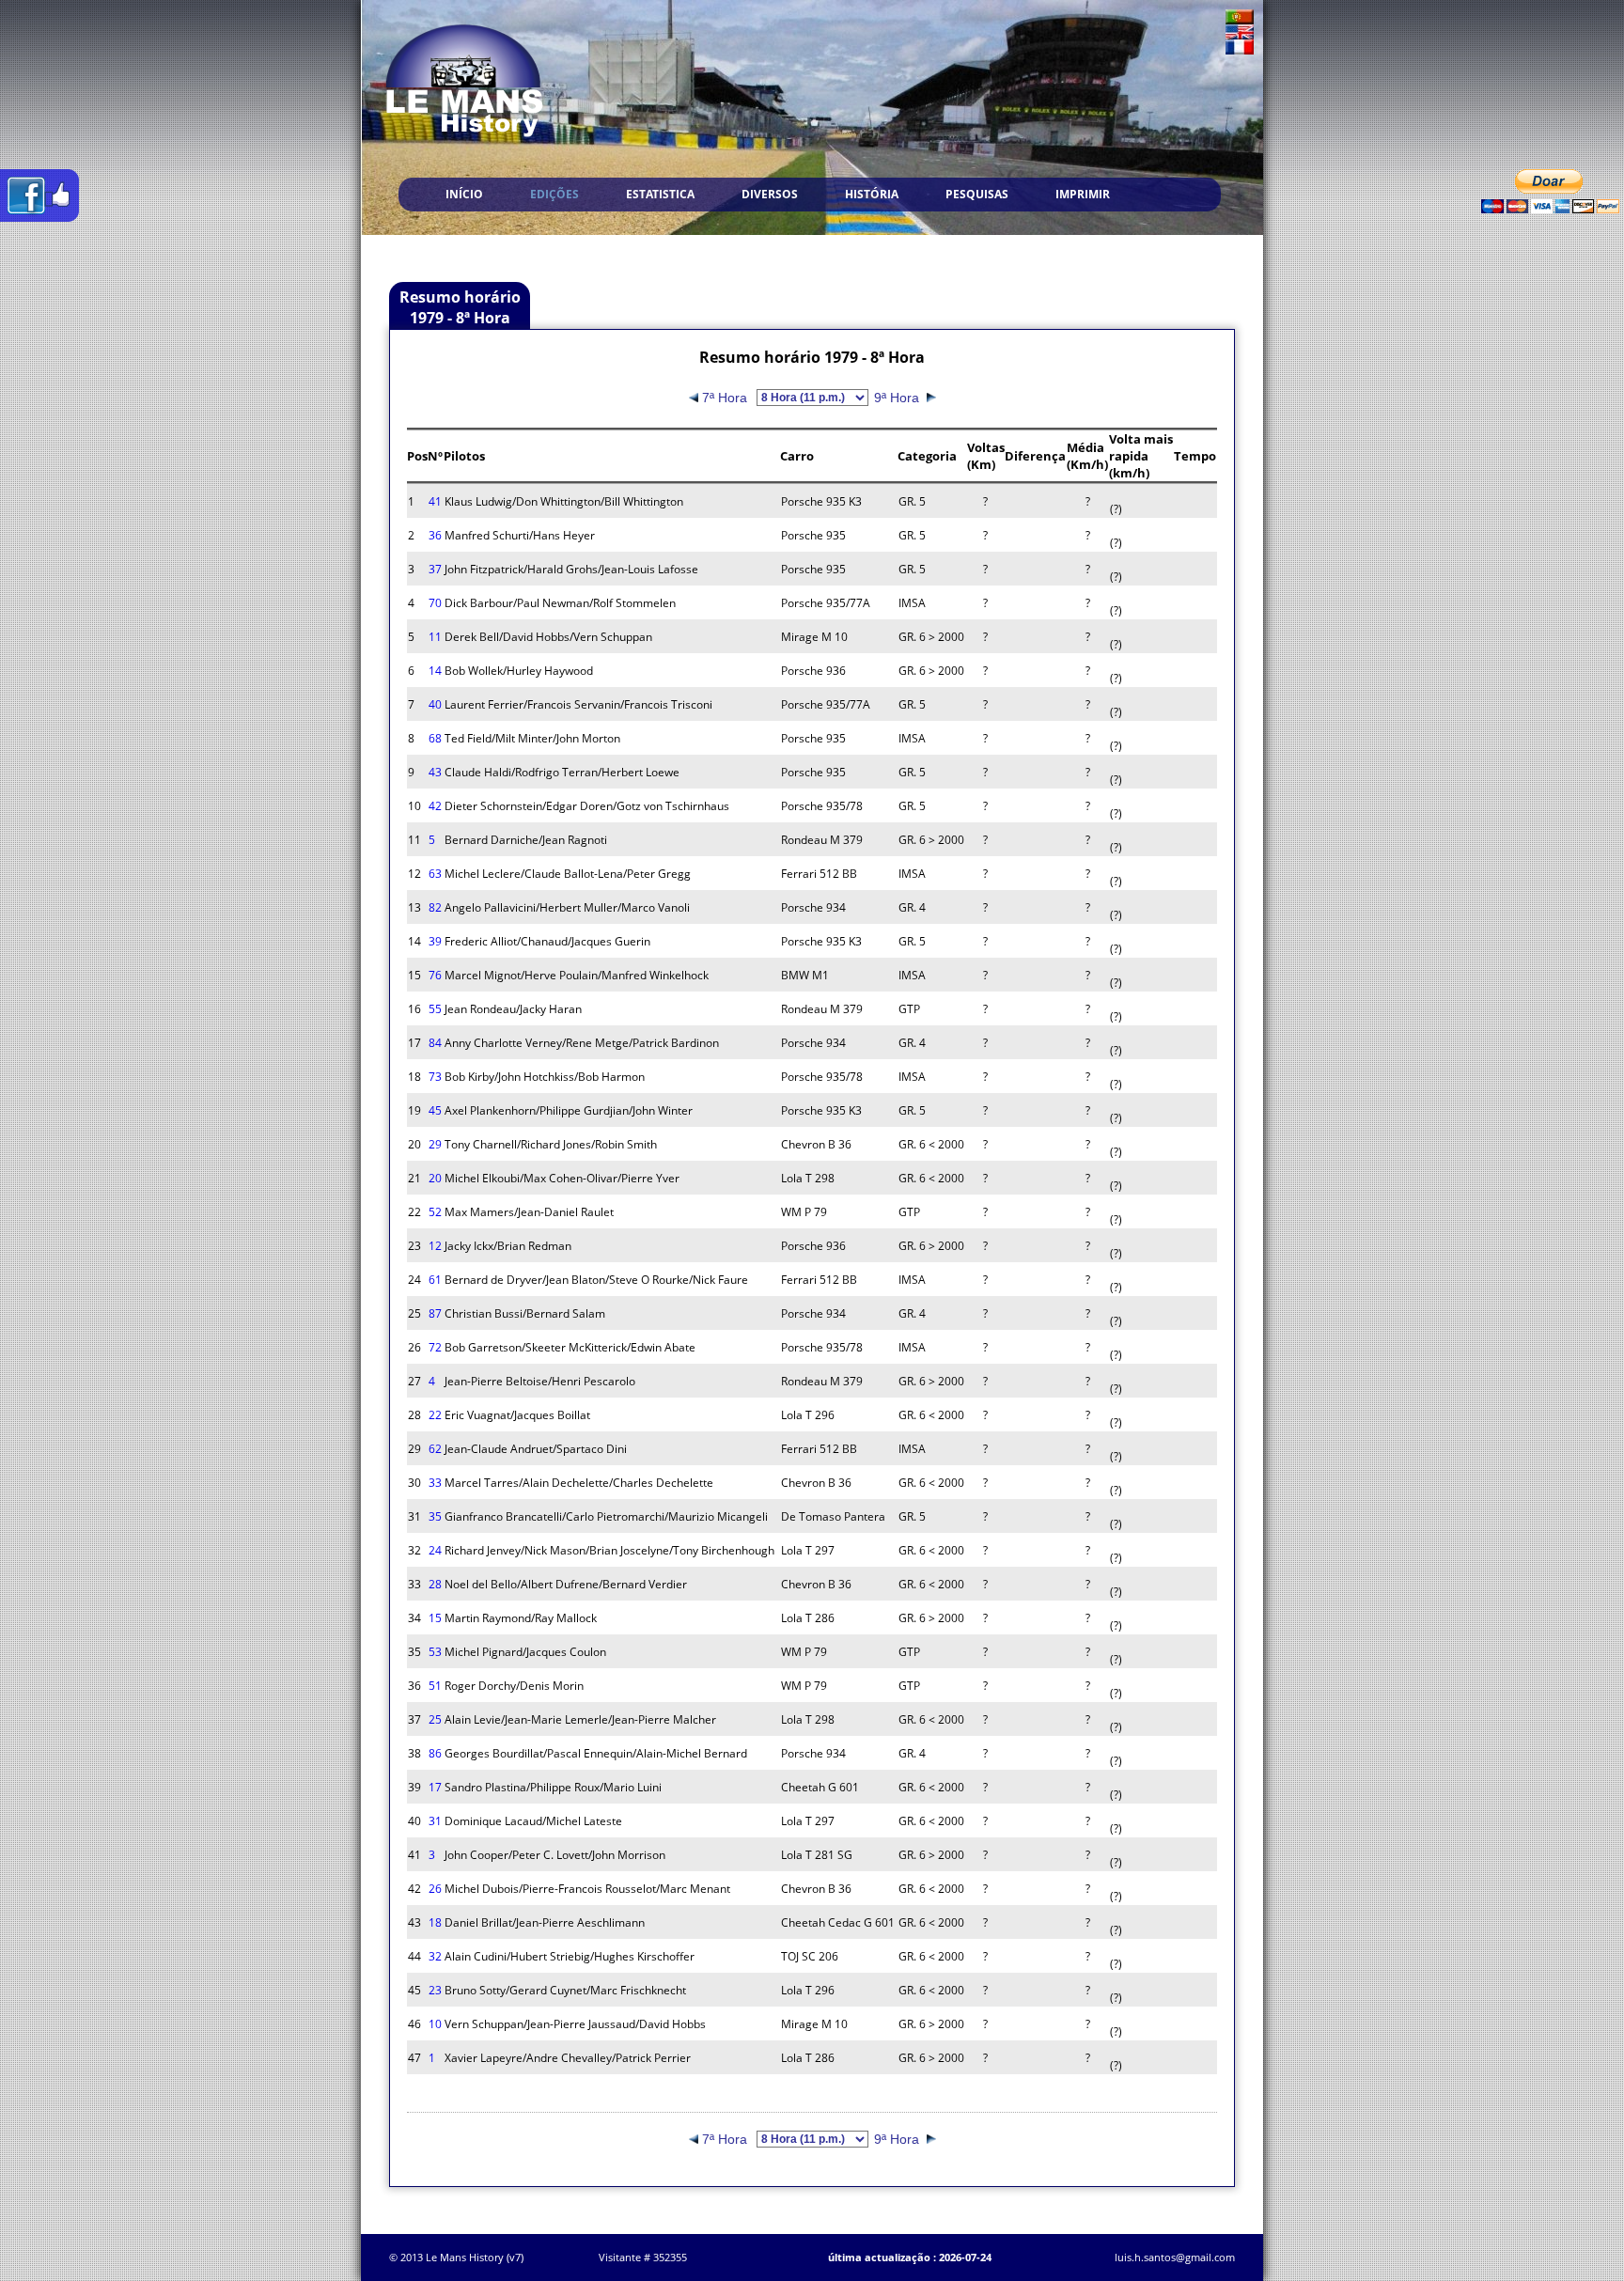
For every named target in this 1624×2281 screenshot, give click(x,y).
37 (435, 569)
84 (435, 1043)
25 (435, 1719)
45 (435, 1110)
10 (435, 2024)
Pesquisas (977, 194)
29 (435, 1144)
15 (435, 1618)
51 (435, 1686)
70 (435, 603)
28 (435, 1584)
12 (435, 1246)
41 (435, 501)
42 (435, 806)
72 (435, 1347)
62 (435, 1449)
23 (435, 1990)
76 (435, 975)
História (872, 194)
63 (435, 874)
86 (435, 1753)
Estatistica (660, 194)
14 (435, 671)
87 (435, 1313)
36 (435, 535)
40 (435, 704)
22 (435, 1415)
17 (435, 1787)
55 (435, 1009)
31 (435, 1821)
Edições (554, 194)
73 (435, 1077)
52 (435, 1212)
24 (435, 1550)
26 (435, 1889)
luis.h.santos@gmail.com (1175, 2257)
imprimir (1083, 194)
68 (435, 738)
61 (435, 1280)
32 (435, 1956)
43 (435, 772)
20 (435, 1178)
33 (435, 1483)
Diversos (770, 194)
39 (435, 941)
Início (464, 194)
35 (435, 1516)
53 (435, 1652)
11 (435, 637)
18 (435, 1922)
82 (435, 907)
